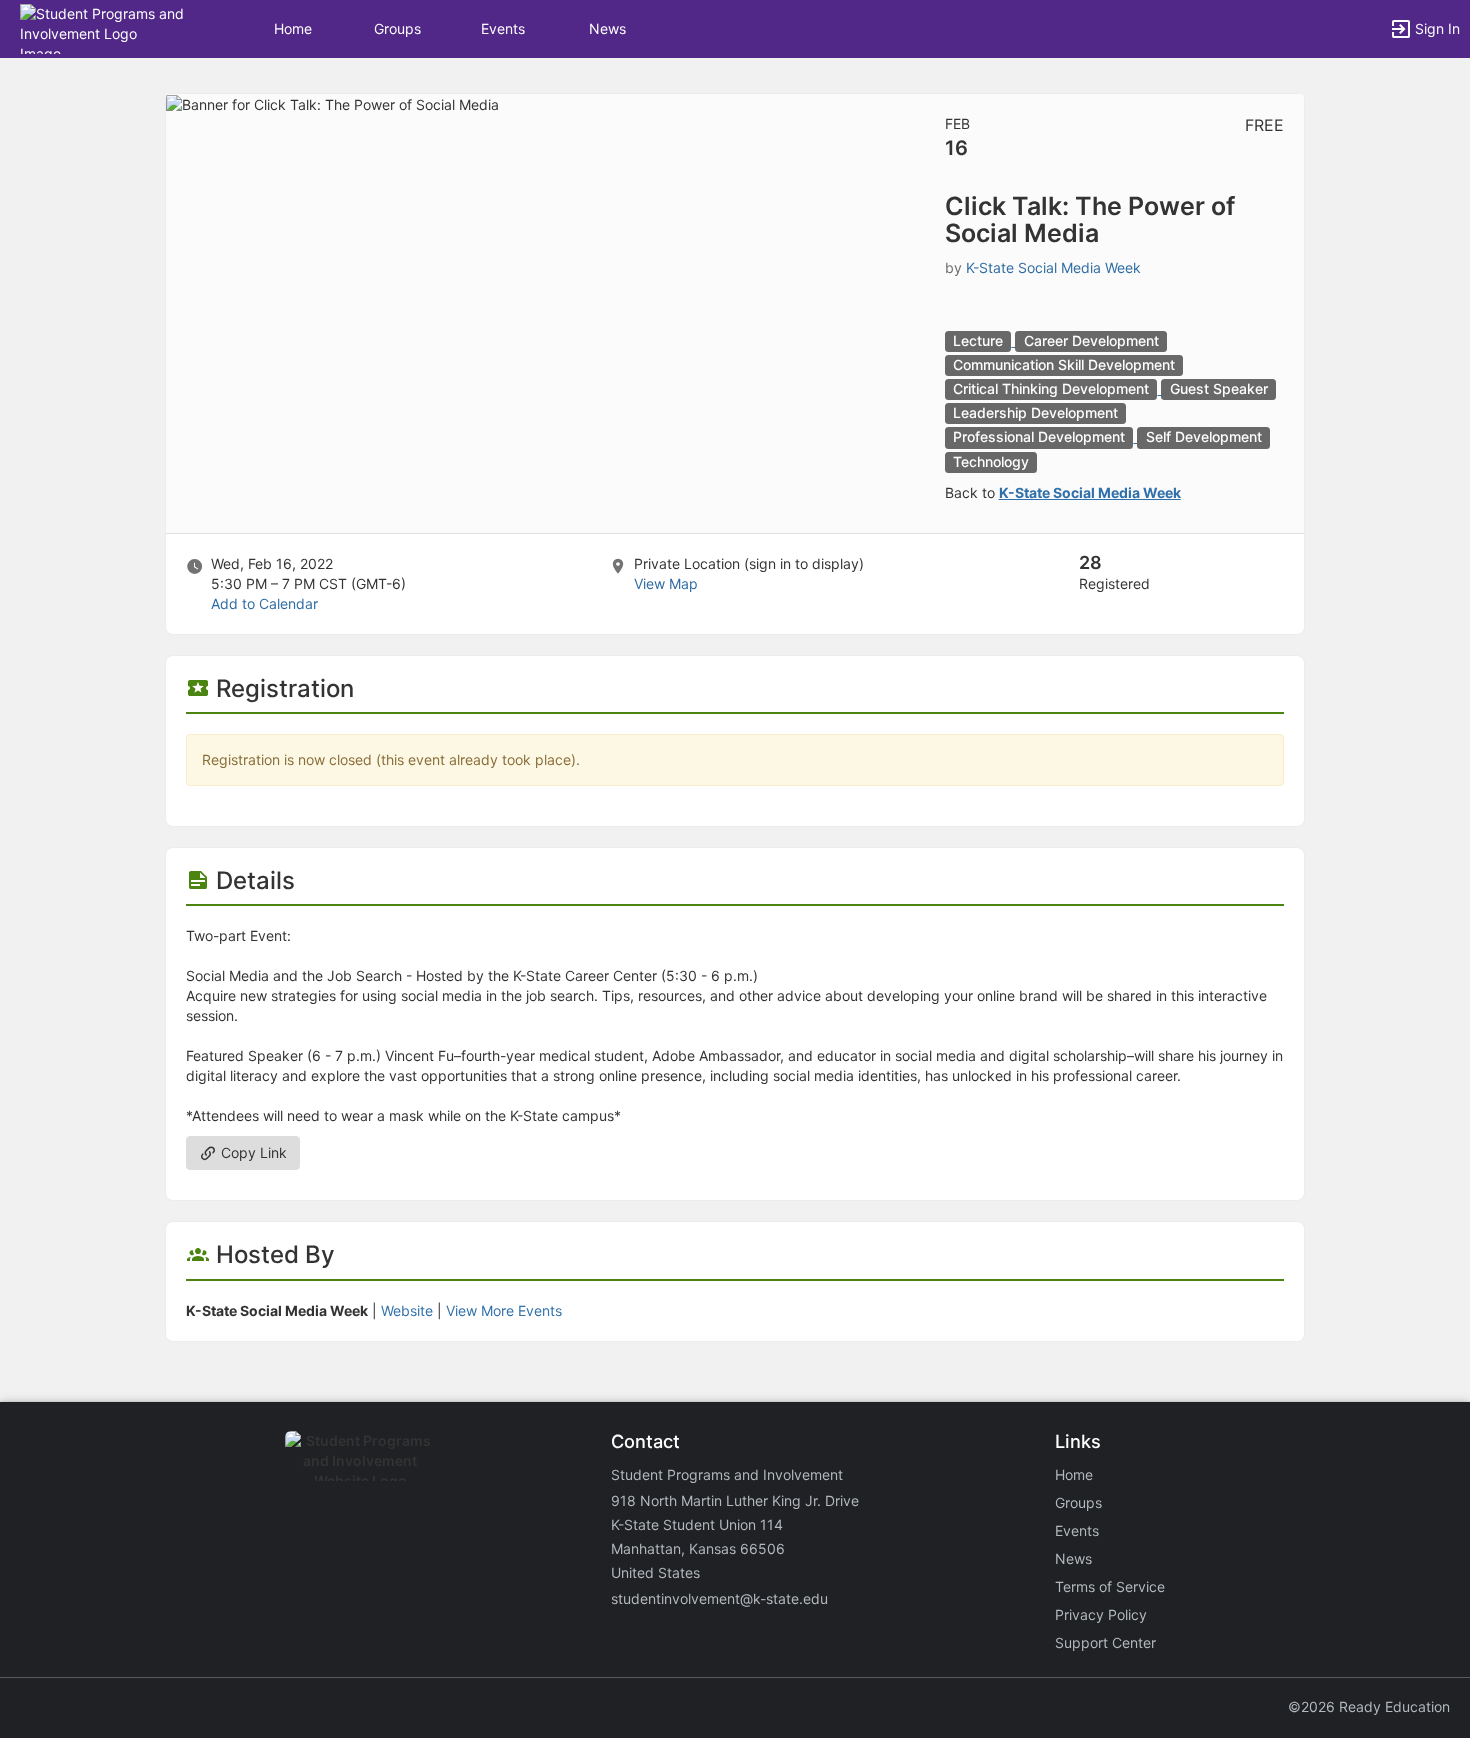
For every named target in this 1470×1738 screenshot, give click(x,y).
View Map (666, 583)
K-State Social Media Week (1053, 267)
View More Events (504, 1310)
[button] (102, 27)
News (607, 28)
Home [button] (293, 28)
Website (407, 1310)
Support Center (1105, 1642)
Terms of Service (1110, 1586)
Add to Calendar (264, 603)
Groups (397, 28)
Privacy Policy (1101, 1614)
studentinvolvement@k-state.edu (719, 1598)
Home (1074, 1474)
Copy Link (252, 1152)
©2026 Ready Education (1369, 1706)
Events (503, 28)
